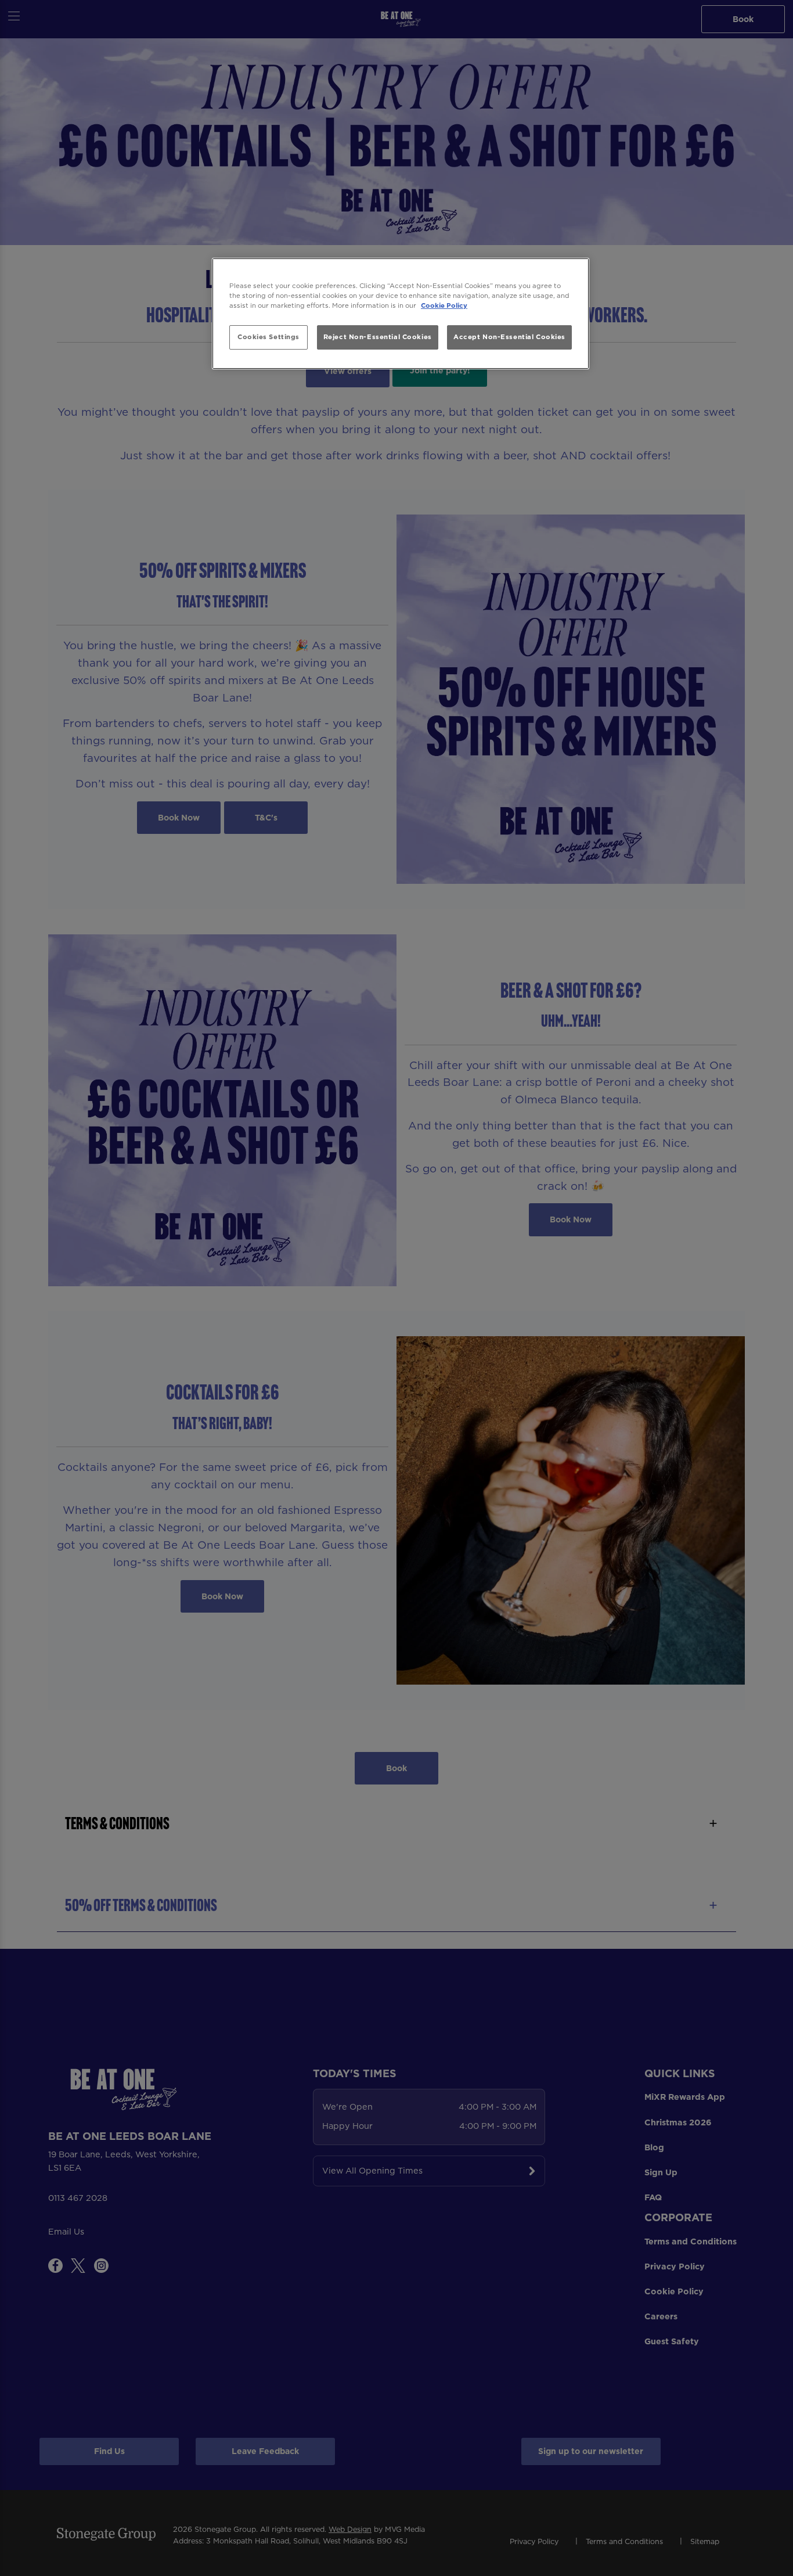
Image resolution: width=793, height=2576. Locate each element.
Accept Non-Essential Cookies (509, 337)
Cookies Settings (268, 337)
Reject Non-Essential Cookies (378, 337)
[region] (401, 314)
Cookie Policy (444, 305)
